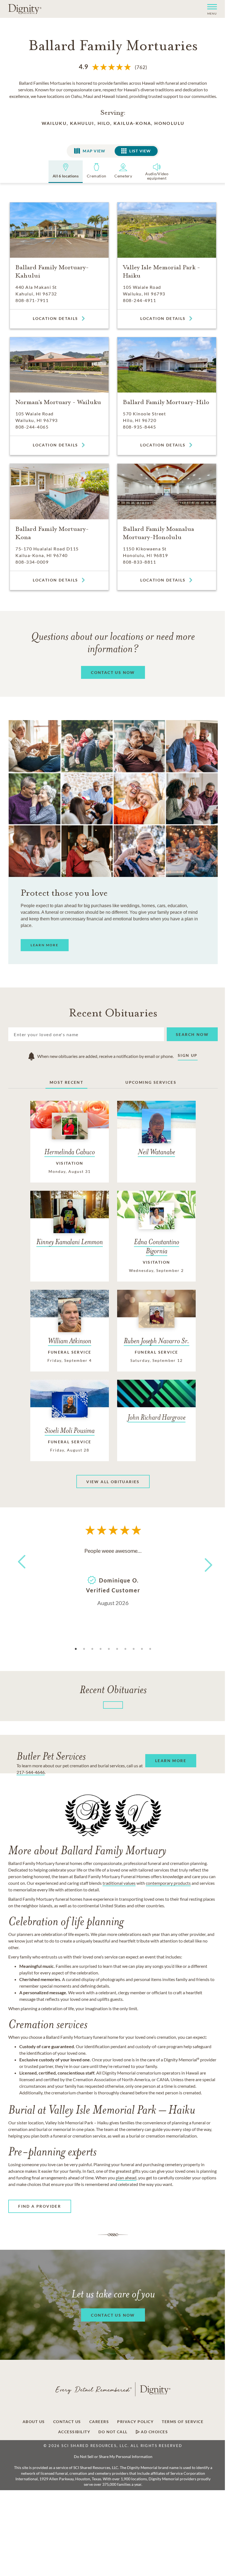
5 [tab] (109, 1649)
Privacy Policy (135, 2422)
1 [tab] (76, 1649)
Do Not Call (113, 2432)
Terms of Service (183, 2422)
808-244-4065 (32, 427)
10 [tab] (150, 1649)
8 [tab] (134, 1649)
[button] (210, 9)
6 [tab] (117, 1649)
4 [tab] (101, 1649)
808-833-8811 (139, 562)
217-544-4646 (31, 1772)
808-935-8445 (139, 427)
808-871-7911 (32, 300)
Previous (21, 1572)
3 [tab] (92, 1649)
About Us (34, 2422)
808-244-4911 (139, 300)
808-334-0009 (32, 562)
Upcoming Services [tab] (151, 1082)
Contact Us (67, 2422)
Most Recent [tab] (66, 1082)
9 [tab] (142, 1649)
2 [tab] (84, 1649)
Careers (99, 2422)
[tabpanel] (113, 1576)
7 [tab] (125, 1649)
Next (204, 1561)
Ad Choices (154, 2432)
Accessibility (74, 2432)
